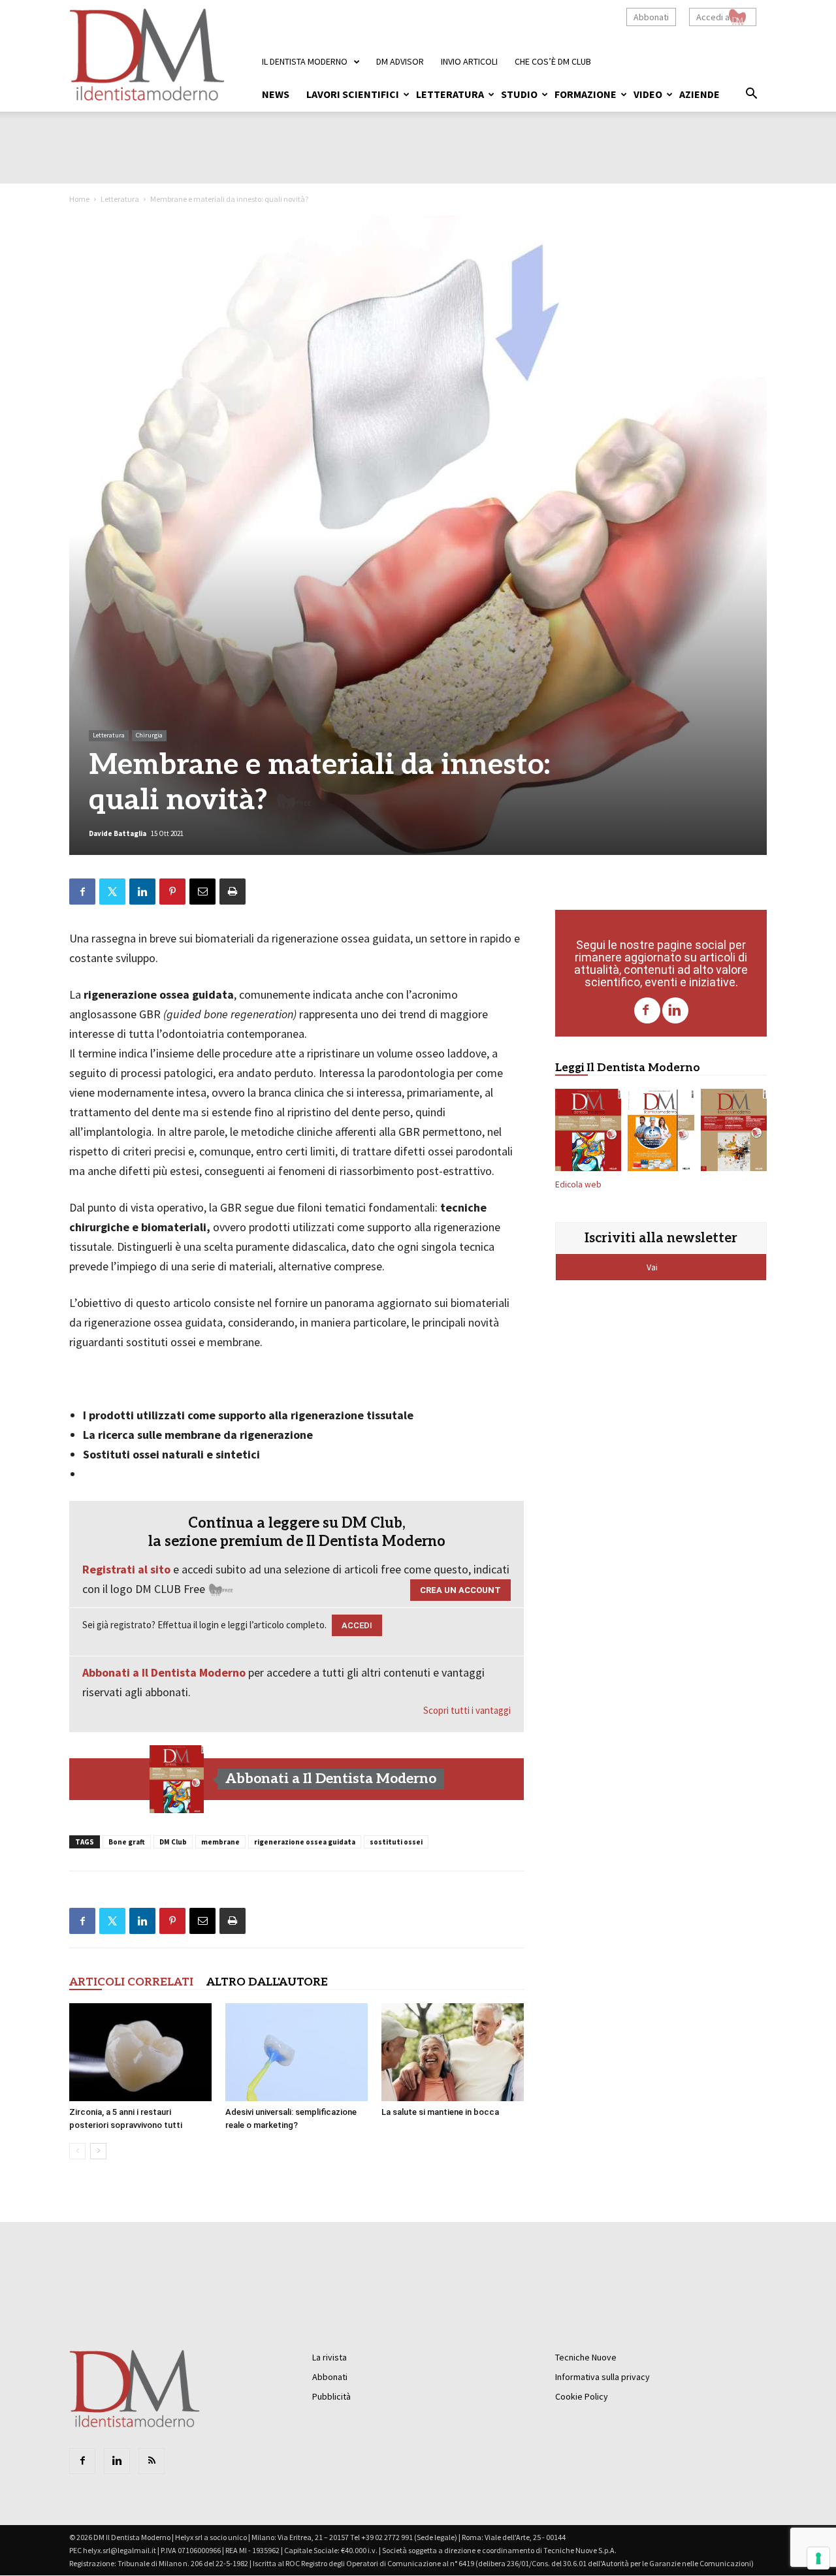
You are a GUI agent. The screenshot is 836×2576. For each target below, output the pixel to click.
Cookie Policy (582, 2396)
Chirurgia (149, 735)
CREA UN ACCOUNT (460, 1590)
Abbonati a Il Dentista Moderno (164, 1672)
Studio (519, 94)
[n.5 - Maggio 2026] (734, 1133)
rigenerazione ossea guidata (305, 1842)
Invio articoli (469, 61)
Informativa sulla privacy (603, 2377)
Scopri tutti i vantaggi (467, 1710)
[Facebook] (647, 1010)
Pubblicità (331, 2396)
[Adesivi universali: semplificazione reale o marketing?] (297, 2052)
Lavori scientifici (353, 94)
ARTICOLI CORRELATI (131, 1982)
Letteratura (450, 94)
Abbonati (651, 17)
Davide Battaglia (118, 833)
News (276, 94)
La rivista (330, 2357)
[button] (751, 95)
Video (648, 94)
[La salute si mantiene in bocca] (453, 2052)
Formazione (586, 94)
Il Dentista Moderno (305, 61)
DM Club (173, 1842)
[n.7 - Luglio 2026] (177, 1779)
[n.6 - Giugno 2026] (661, 1133)
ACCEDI (357, 1625)
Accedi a (713, 17)
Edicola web (578, 1184)
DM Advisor (400, 61)
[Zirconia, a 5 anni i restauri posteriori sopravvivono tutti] (140, 2052)
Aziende (699, 94)
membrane (220, 1842)
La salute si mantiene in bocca (440, 2112)
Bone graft (127, 1842)
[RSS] (152, 2461)
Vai (653, 1267)
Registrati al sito (126, 1569)
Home (79, 199)
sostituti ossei (396, 1842)
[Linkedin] (675, 1010)
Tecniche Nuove (586, 2357)
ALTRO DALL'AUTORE (267, 1982)
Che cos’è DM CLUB (553, 61)
